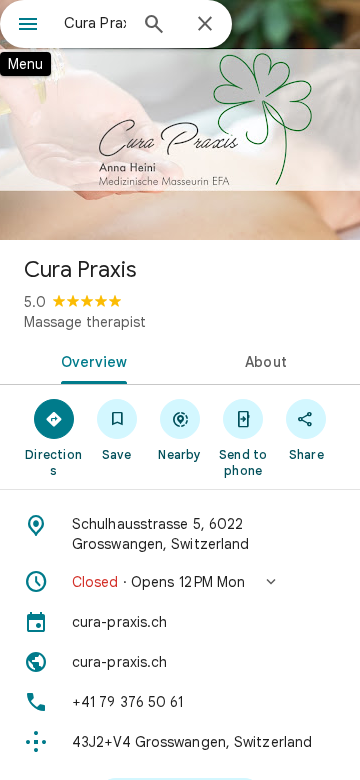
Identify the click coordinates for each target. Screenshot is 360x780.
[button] (180, 582)
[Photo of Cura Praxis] (180, 120)
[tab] (90, 360)
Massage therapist (85, 322)
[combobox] (95, 23)
